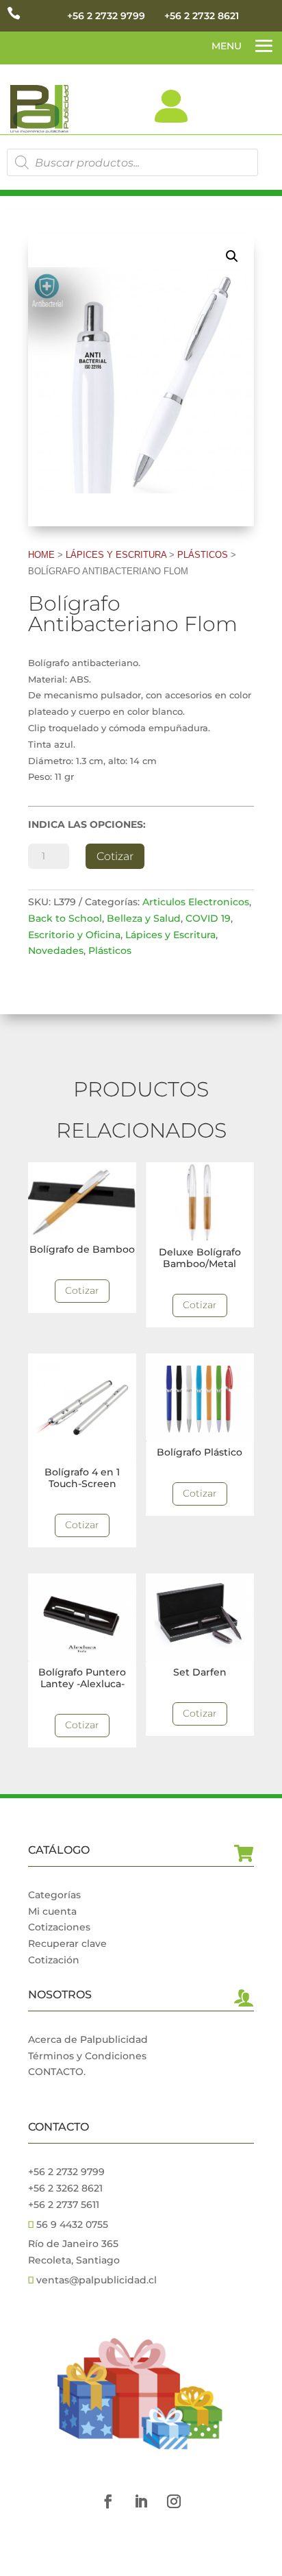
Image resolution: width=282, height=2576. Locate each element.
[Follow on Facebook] (108, 2501)
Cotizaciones (59, 1927)
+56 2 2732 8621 (202, 16)
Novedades (56, 950)
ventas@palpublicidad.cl (97, 2280)
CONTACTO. (57, 2072)
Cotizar (115, 856)
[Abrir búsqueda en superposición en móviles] (132, 162)
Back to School (65, 918)
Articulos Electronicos (196, 902)
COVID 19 (208, 918)
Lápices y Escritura (116, 555)
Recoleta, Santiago (74, 2260)
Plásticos (203, 555)
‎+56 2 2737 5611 (64, 2205)
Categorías (54, 1895)
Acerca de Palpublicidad (88, 2039)
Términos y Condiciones (87, 2056)
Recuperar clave (67, 1943)
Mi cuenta (52, 1911)
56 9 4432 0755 (71, 2224)
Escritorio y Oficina (74, 935)
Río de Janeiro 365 (73, 2244)
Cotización (54, 1960)
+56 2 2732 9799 (106, 16)
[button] (232, 256)
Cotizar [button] (82, 1290)
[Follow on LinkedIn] (141, 2501)
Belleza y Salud (144, 918)
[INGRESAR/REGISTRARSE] (171, 106)
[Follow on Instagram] (174, 2501)
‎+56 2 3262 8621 (65, 2188)
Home (41, 555)
